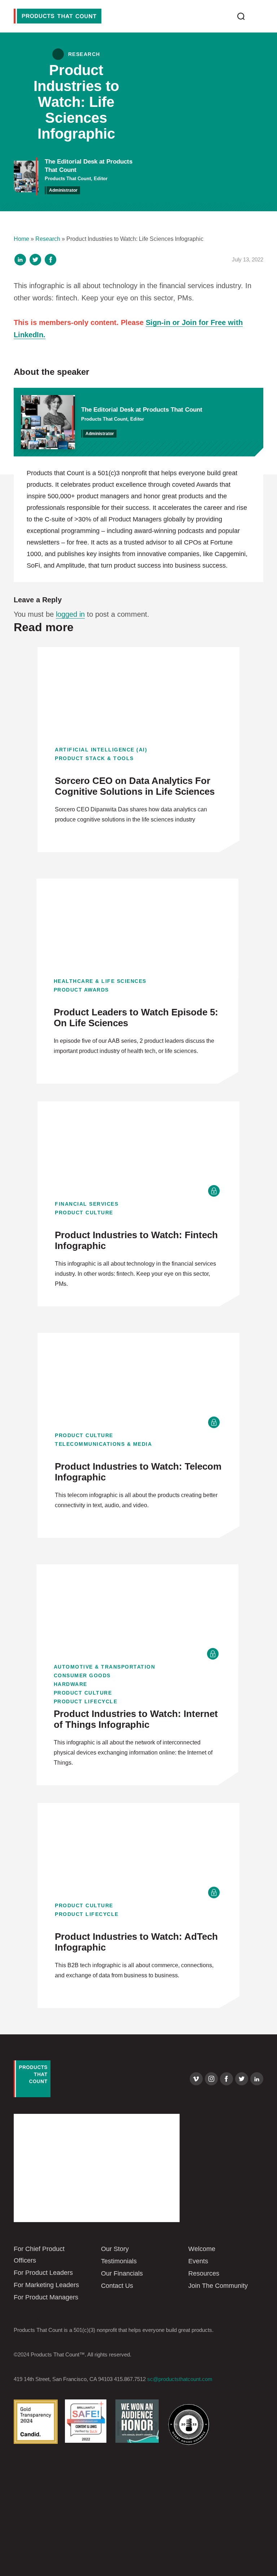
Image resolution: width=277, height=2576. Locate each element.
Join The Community (218, 2286)
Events (198, 2261)
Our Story (115, 2249)
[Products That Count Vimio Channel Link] (196, 2079)
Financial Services (87, 1204)
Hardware (71, 1684)
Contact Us (117, 2286)
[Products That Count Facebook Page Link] (227, 2079)
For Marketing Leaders (46, 2285)
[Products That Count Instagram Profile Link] (211, 2079)
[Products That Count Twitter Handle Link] (242, 2079)
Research (48, 239)
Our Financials (122, 2273)
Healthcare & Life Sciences (100, 981)
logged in (70, 614)
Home (21, 239)
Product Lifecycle (86, 1701)
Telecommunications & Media (103, 1444)
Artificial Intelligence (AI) (101, 750)
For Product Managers (46, 2297)
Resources (204, 2273)
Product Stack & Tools (94, 758)
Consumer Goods (82, 1675)
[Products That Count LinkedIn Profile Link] (257, 2079)
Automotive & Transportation (105, 1667)
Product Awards (81, 990)
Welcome (202, 2249)
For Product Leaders (43, 2273)
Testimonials (119, 2261)
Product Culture (84, 1213)
